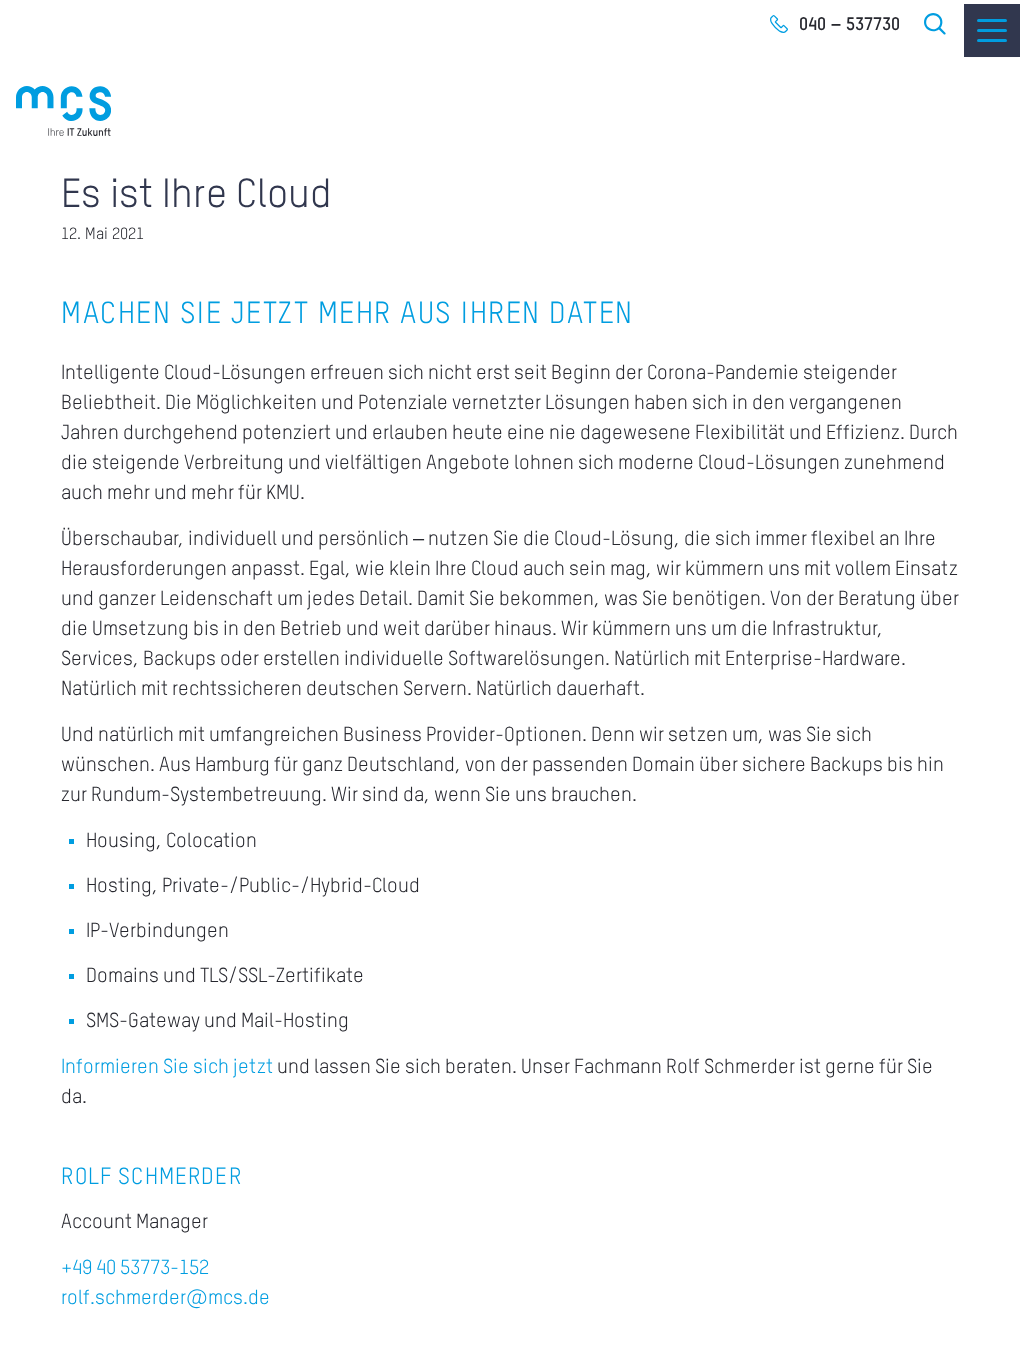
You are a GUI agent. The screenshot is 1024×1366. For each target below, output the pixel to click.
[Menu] (992, 30)
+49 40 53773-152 (135, 1269)
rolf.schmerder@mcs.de (165, 1299)
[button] (44, 1322)
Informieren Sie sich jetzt (167, 1068)
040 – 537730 (849, 25)
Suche (936, 24)
